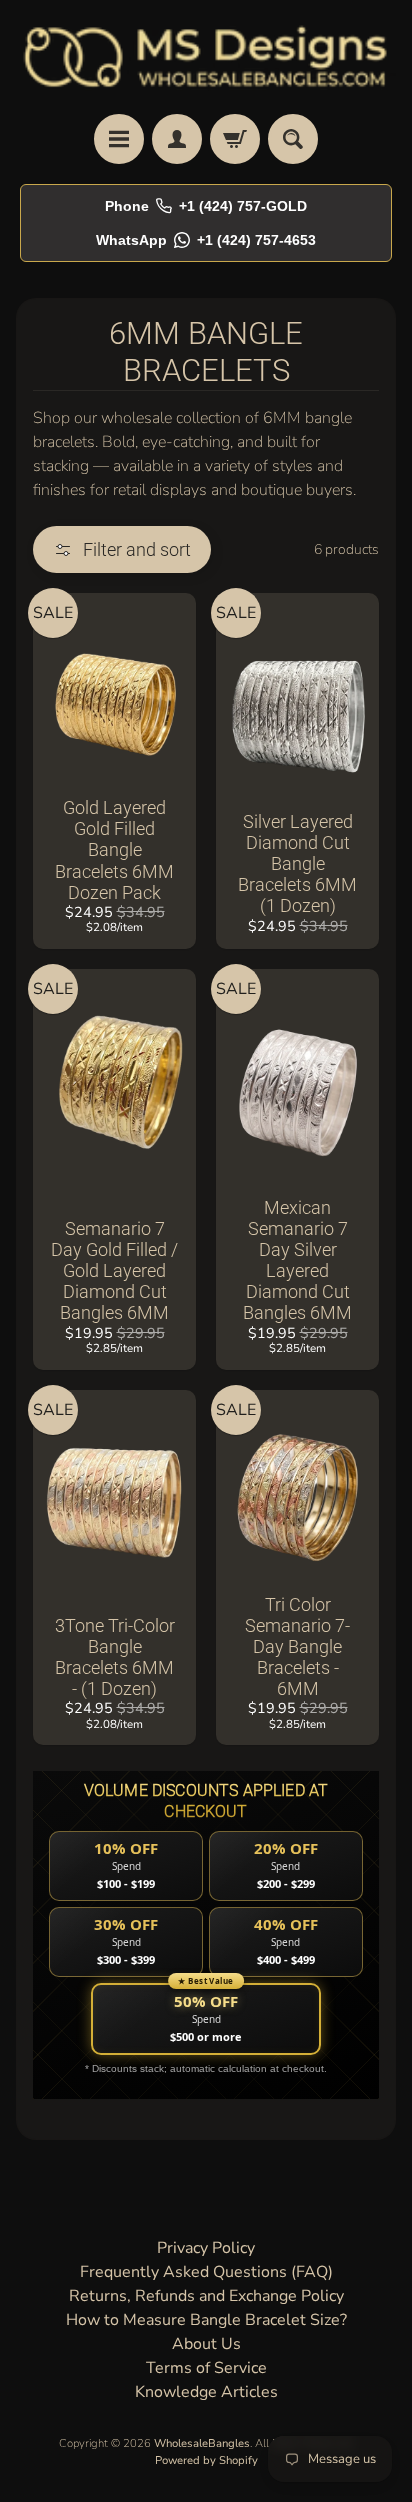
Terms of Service (206, 2368)
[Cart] (235, 139)
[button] (122, 549)
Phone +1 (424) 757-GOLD (206, 206)
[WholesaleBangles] (206, 57)
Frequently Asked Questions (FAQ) (206, 2272)
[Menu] (119, 139)
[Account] (177, 139)
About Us (206, 2344)
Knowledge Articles (206, 2392)
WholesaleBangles (202, 2443)
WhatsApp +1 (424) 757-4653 (206, 240)
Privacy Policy (206, 2248)
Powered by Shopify (206, 2460)
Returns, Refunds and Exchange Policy (206, 2296)
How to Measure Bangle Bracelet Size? (206, 2320)
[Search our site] (293, 139)
